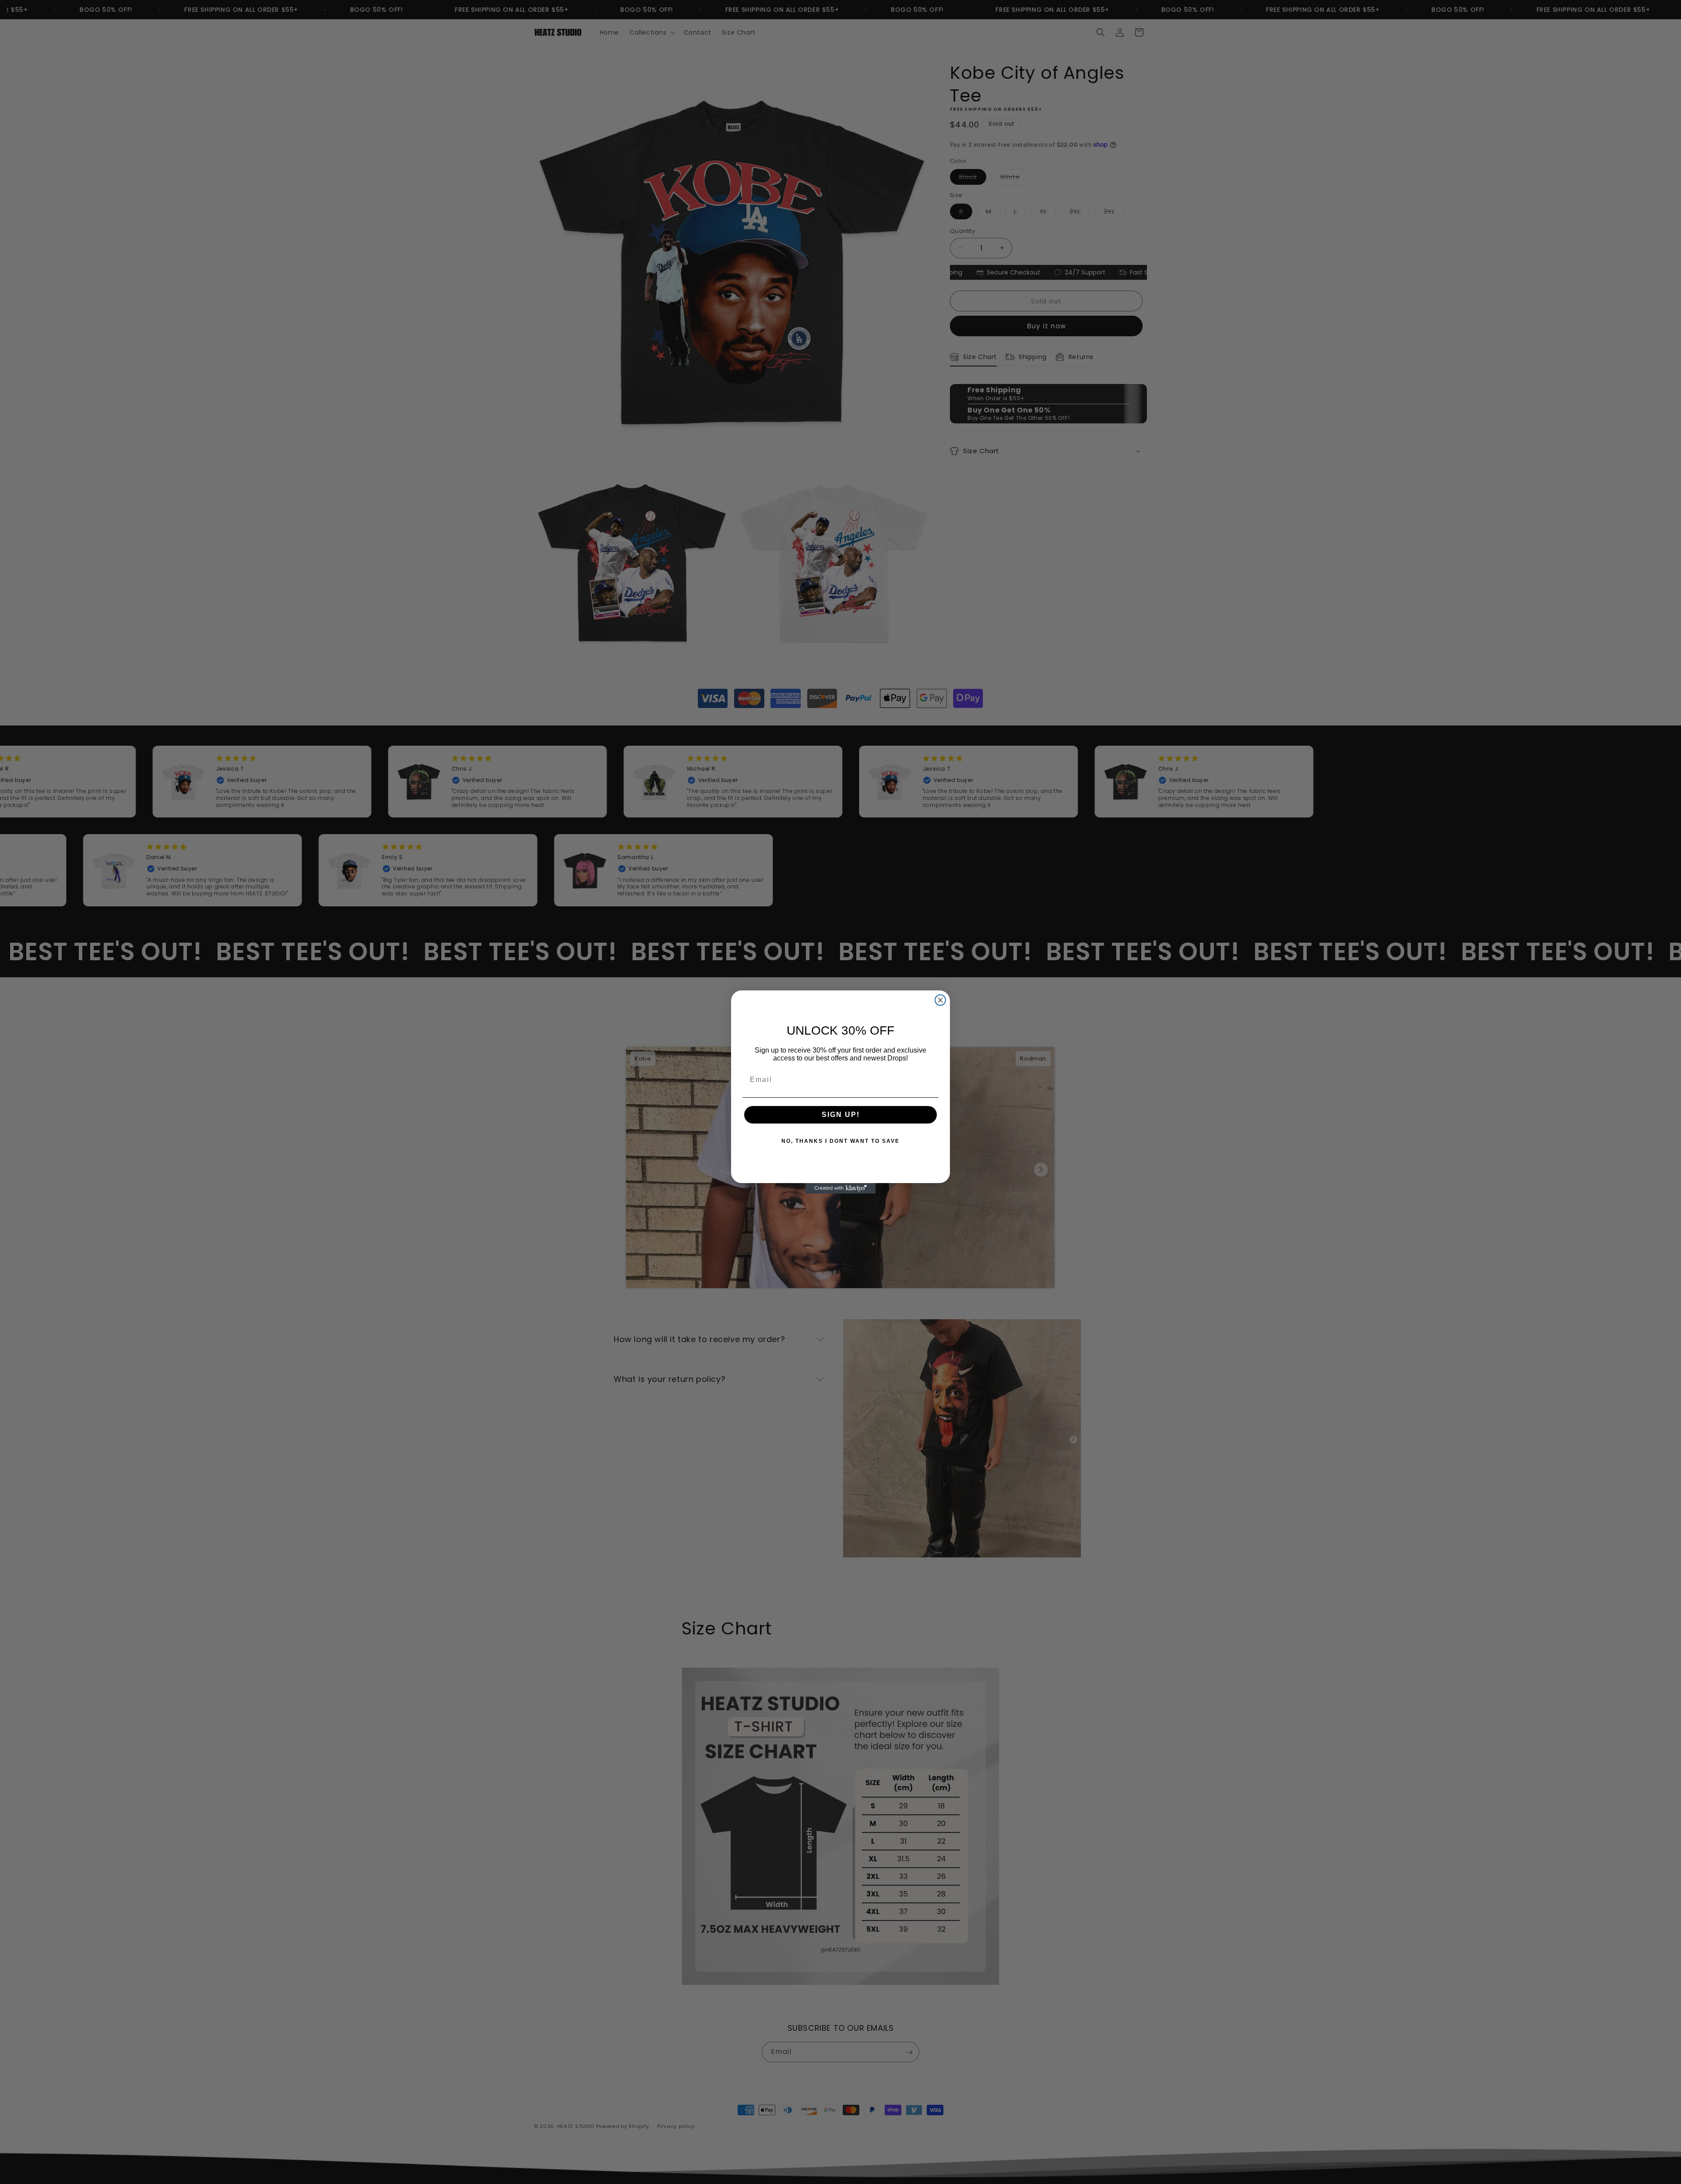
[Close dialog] (940, 1000)
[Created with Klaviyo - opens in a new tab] (840, 1188)
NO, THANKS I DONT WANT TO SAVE (840, 1141)
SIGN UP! (841, 1115)
